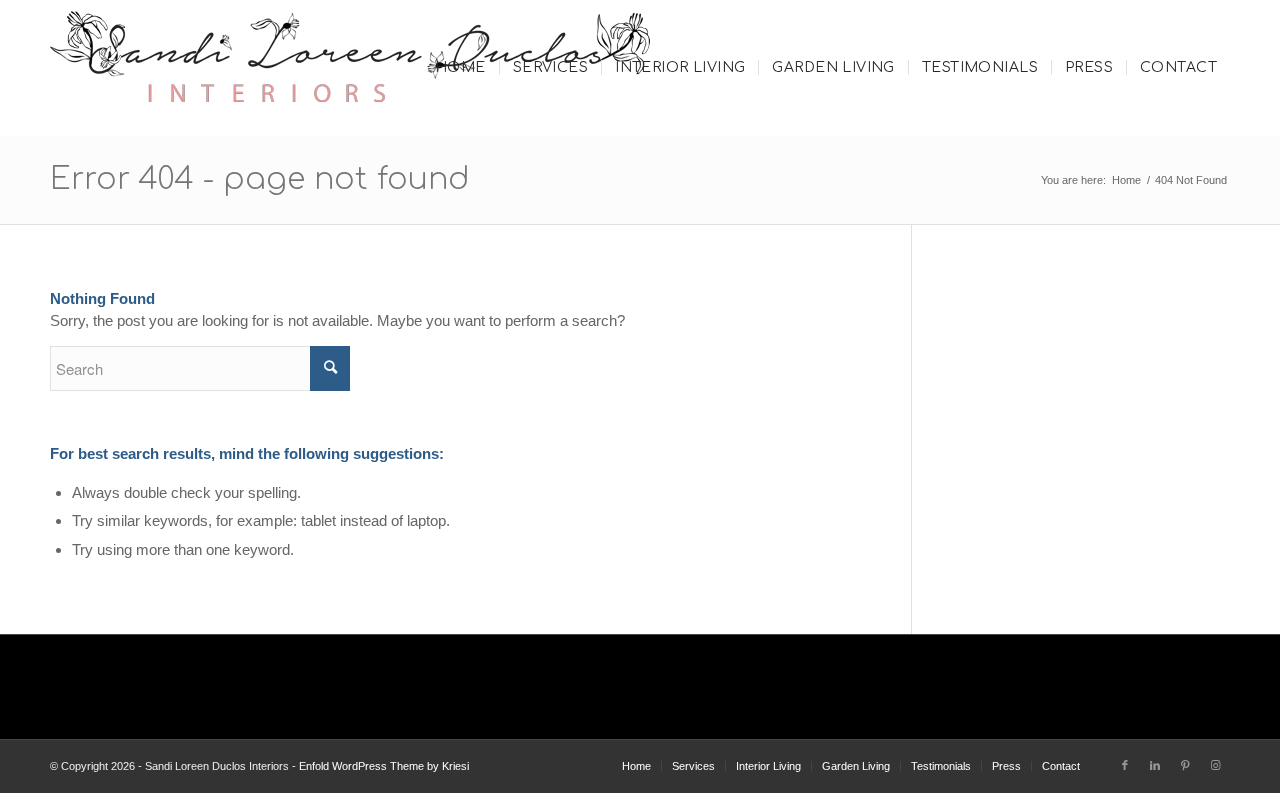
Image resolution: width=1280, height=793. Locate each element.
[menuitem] (460, 68)
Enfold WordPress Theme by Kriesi (384, 766)
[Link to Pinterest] (1185, 765)
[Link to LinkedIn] (1155, 765)
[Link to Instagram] (1215, 765)
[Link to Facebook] (1125, 765)
